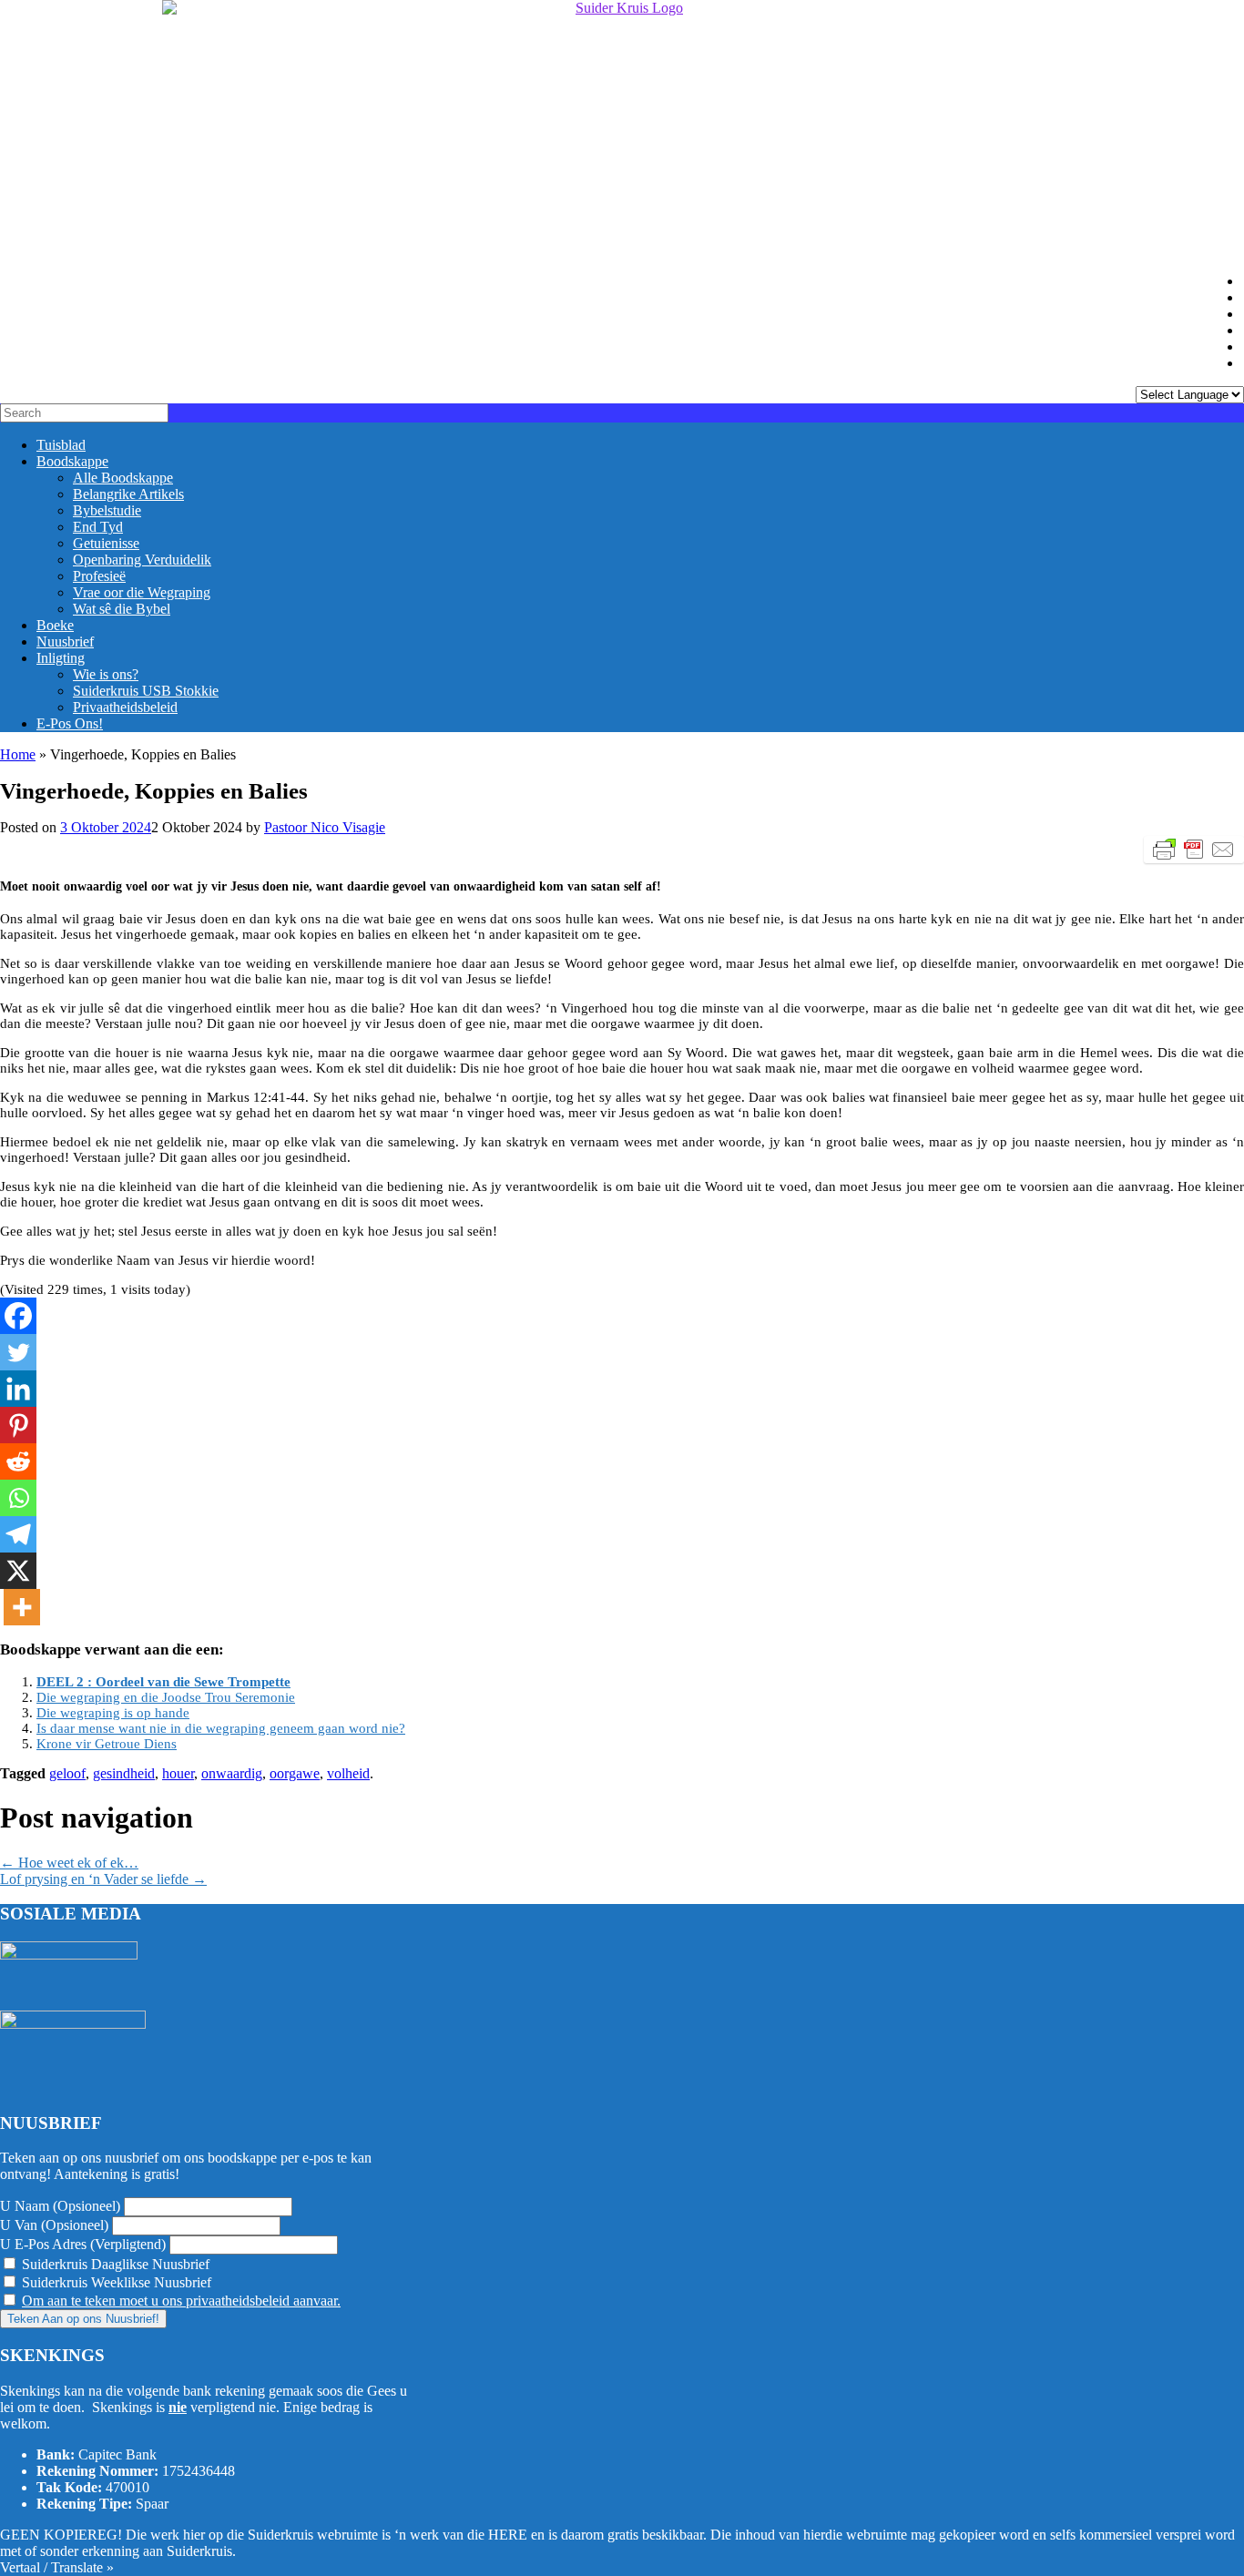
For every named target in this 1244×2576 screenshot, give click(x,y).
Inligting (61, 658)
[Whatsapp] (18, 1498)
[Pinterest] (18, 1425)
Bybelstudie (107, 510)
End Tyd (98, 527)
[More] (22, 1607)
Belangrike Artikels (128, 494)
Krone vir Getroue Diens (107, 1744)
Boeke (55, 625)
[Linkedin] (18, 1389)
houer (178, 1773)
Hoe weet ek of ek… (69, 1863)
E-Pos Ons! (70, 723)
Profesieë (99, 576)
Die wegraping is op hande (113, 1713)
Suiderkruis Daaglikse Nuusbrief (114, 2264)
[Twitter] (18, 1352)
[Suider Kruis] (622, 129)
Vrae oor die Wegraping (142, 592)
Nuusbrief (65, 641)
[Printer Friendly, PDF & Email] (1194, 850)
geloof (67, 1773)
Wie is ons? (106, 674)
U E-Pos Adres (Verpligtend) (83, 2244)
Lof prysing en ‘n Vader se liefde (103, 1879)
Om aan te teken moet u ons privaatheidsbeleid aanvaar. (181, 2301)
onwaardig (232, 1773)
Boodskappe (72, 461)
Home (18, 754)
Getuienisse (106, 543)
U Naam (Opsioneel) (60, 2206)
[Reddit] (18, 1461)
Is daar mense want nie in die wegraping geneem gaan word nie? (221, 1728)
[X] (18, 1571)
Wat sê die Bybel (122, 609)
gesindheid (124, 1773)
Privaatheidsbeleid (125, 707)
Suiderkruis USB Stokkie (146, 691)
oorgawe (295, 1773)
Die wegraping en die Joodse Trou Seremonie (166, 1697)
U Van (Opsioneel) (54, 2225)
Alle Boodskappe (123, 478)
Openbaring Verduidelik (142, 560)
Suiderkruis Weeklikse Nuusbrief (115, 2282)
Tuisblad (61, 445)
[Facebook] (18, 1316)
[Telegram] (18, 1534)
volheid (348, 1773)
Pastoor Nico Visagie (325, 827)
